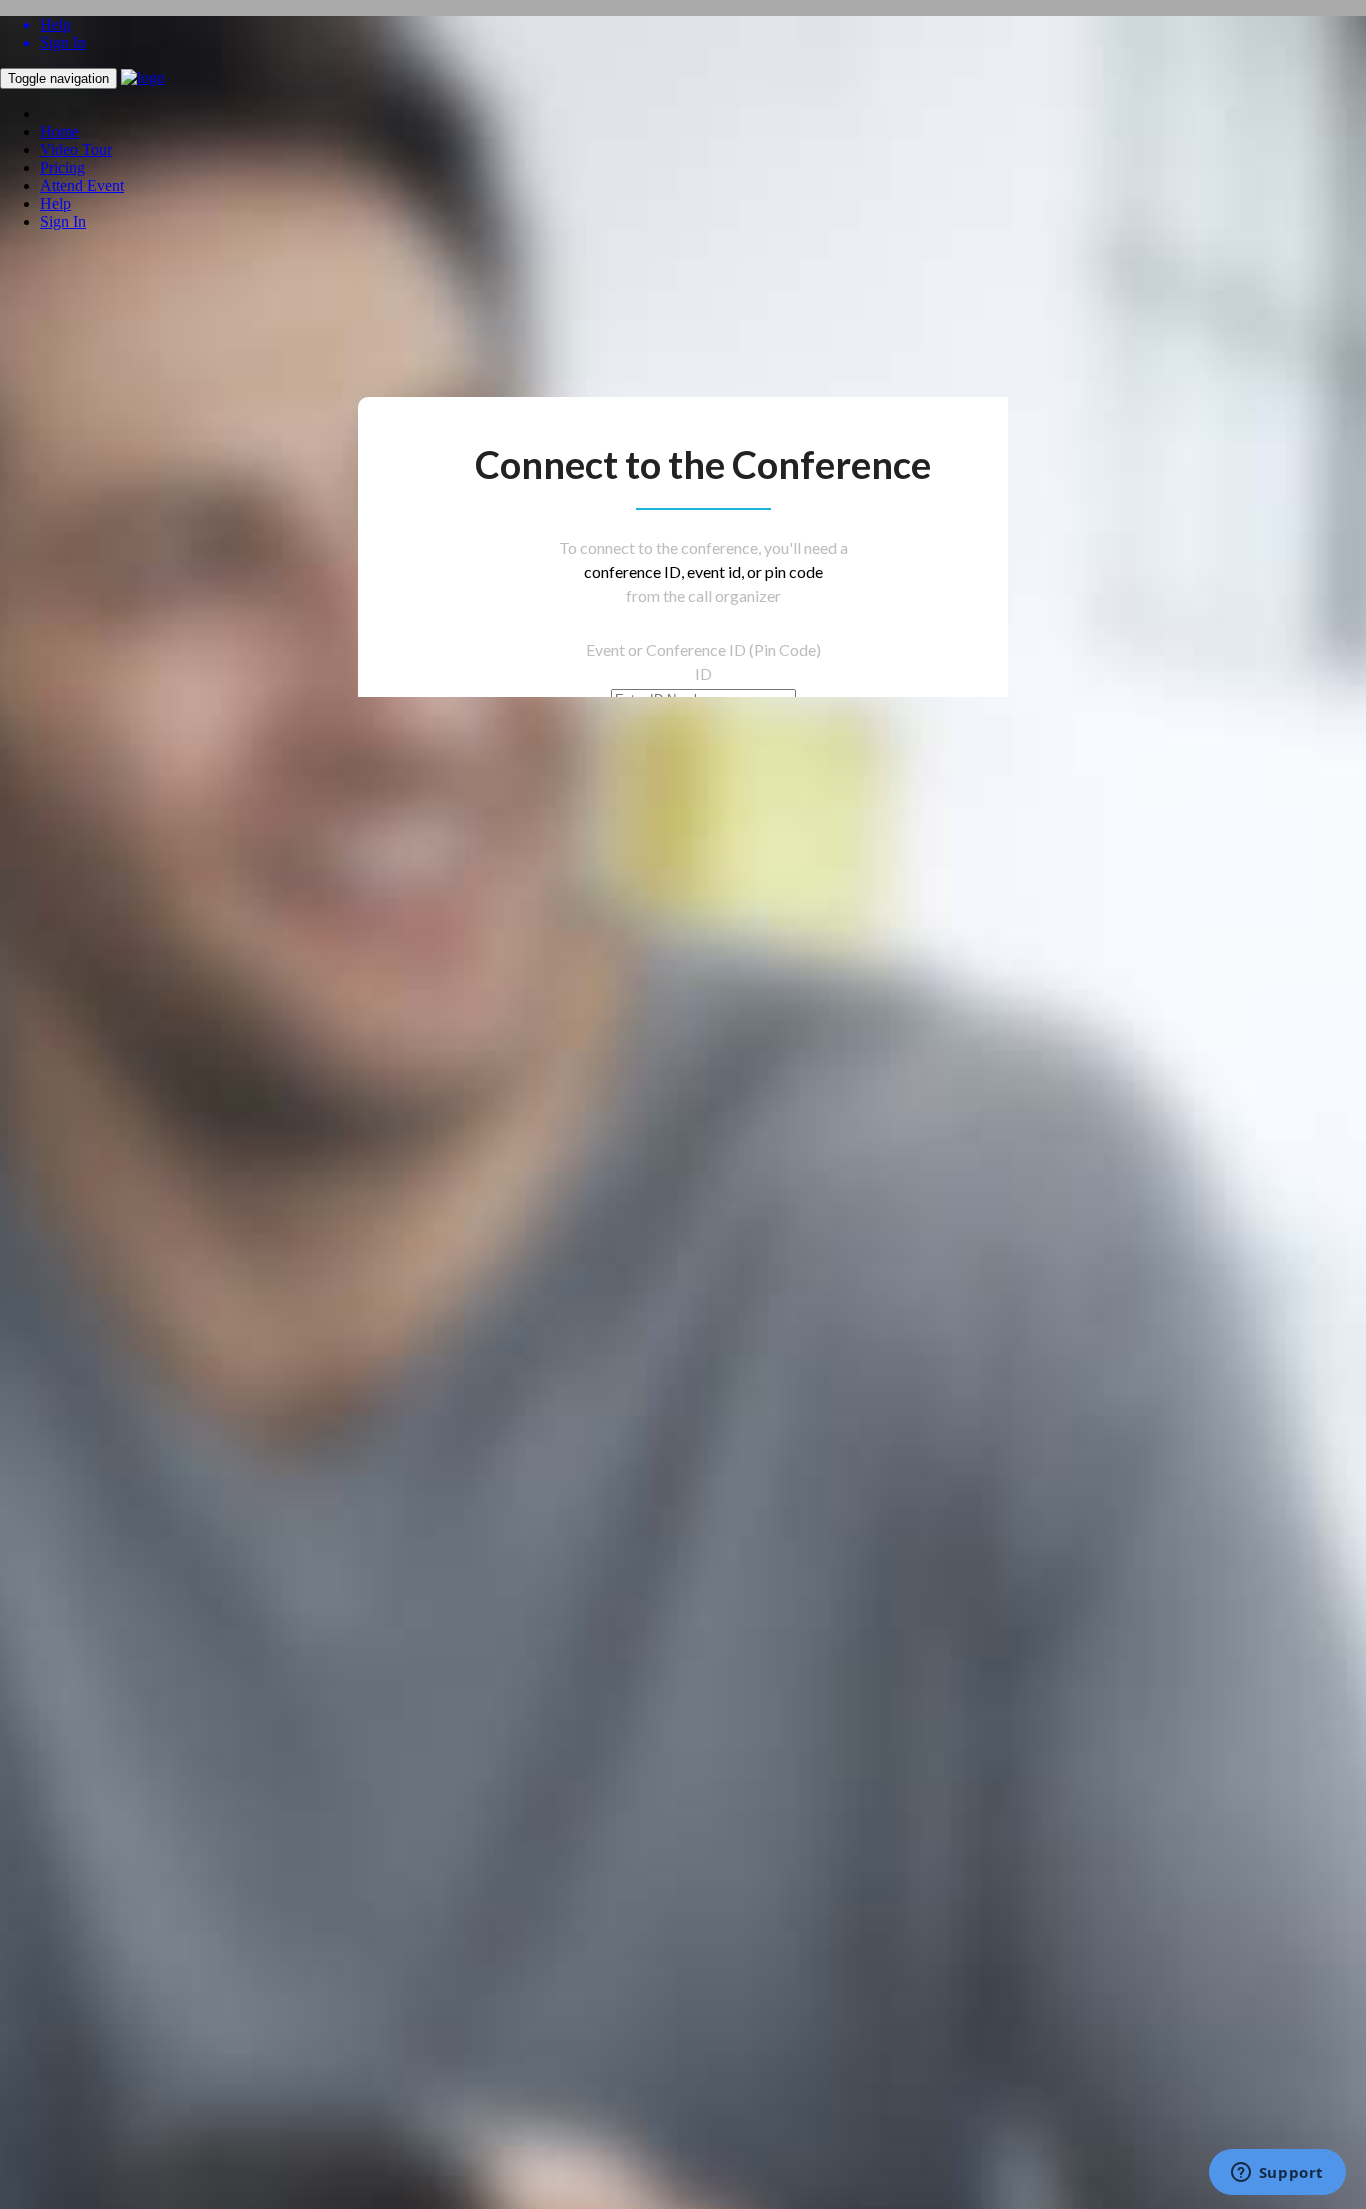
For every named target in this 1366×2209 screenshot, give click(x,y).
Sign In (63, 221)
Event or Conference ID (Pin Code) (703, 649)
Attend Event (82, 185)
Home (59, 131)
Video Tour (76, 149)
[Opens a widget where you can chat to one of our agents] (1277, 2174)
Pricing (62, 167)
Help (55, 203)
